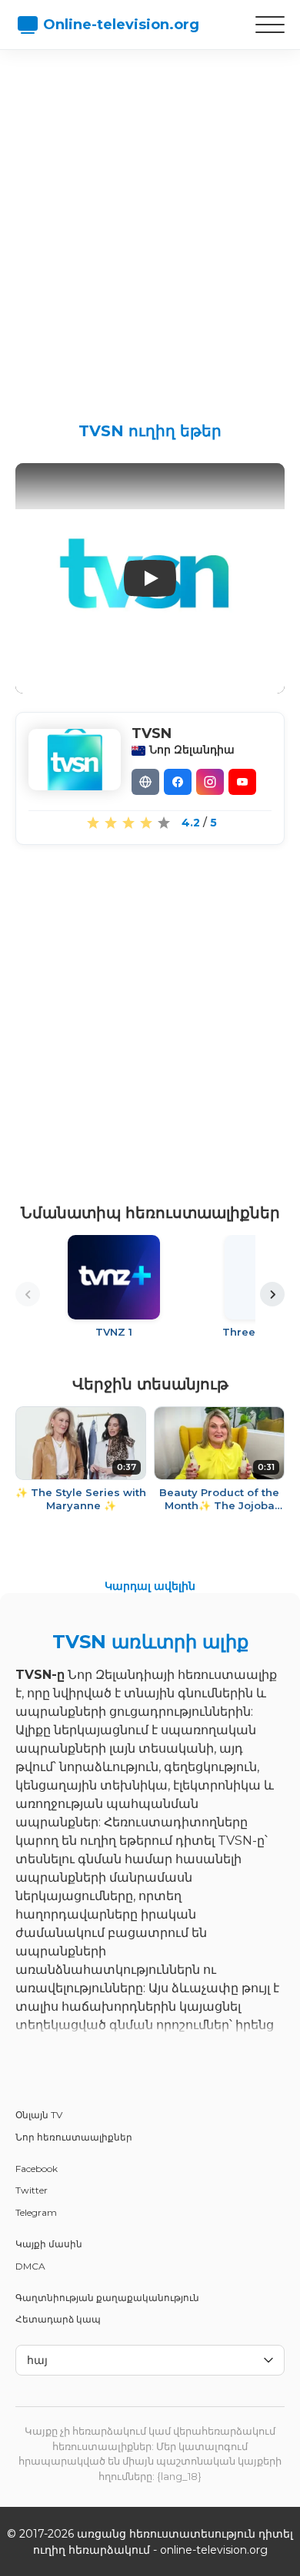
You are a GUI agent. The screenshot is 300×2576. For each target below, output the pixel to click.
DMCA (30, 2266)
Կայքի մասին (49, 2244)
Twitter (32, 2190)
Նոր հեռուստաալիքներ (74, 2137)
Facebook (37, 2169)
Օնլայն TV (39, 2115)
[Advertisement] (150, 223)
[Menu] (270, 25)
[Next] (272, 1294)
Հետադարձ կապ (58, 2319)
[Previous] (28, 1294)
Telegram (36, 2212)
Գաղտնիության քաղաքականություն (107, 2298)
